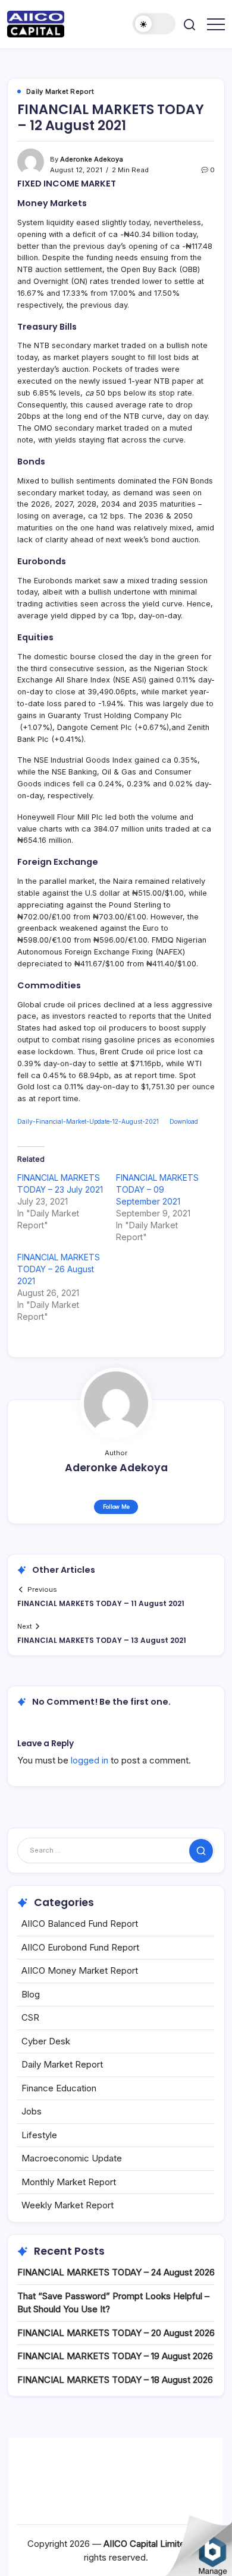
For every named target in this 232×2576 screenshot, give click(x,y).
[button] (154, 24)
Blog (31, 1994)
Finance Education (59, 2088)
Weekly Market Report (68, 2205)
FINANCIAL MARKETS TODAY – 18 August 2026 (115, 2380)
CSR (30, 2017)
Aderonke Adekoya (92, 159)
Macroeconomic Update (72, 2158)
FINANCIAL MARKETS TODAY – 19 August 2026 (115, 2356)
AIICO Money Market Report (80, 1970)
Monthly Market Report (69, 2182)
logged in (90, 1760)
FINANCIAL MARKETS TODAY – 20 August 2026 (116, 2333)
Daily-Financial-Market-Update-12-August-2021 (88, 1121)
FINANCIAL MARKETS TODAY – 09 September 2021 (157, 1189)
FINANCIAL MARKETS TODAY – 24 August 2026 (116, 2272)
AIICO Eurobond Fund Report (80, 1947)
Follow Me (116, 1507)
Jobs (32, 2111)
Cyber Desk (46, 2041)
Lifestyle (39, 2135)
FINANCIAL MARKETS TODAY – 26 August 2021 (59, 1269)
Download (184, 1121)
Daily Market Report (62, 2064)
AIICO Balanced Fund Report (80, 1924)
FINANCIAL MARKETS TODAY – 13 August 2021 (102, 1640)
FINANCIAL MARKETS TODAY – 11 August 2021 (101, 1603)
